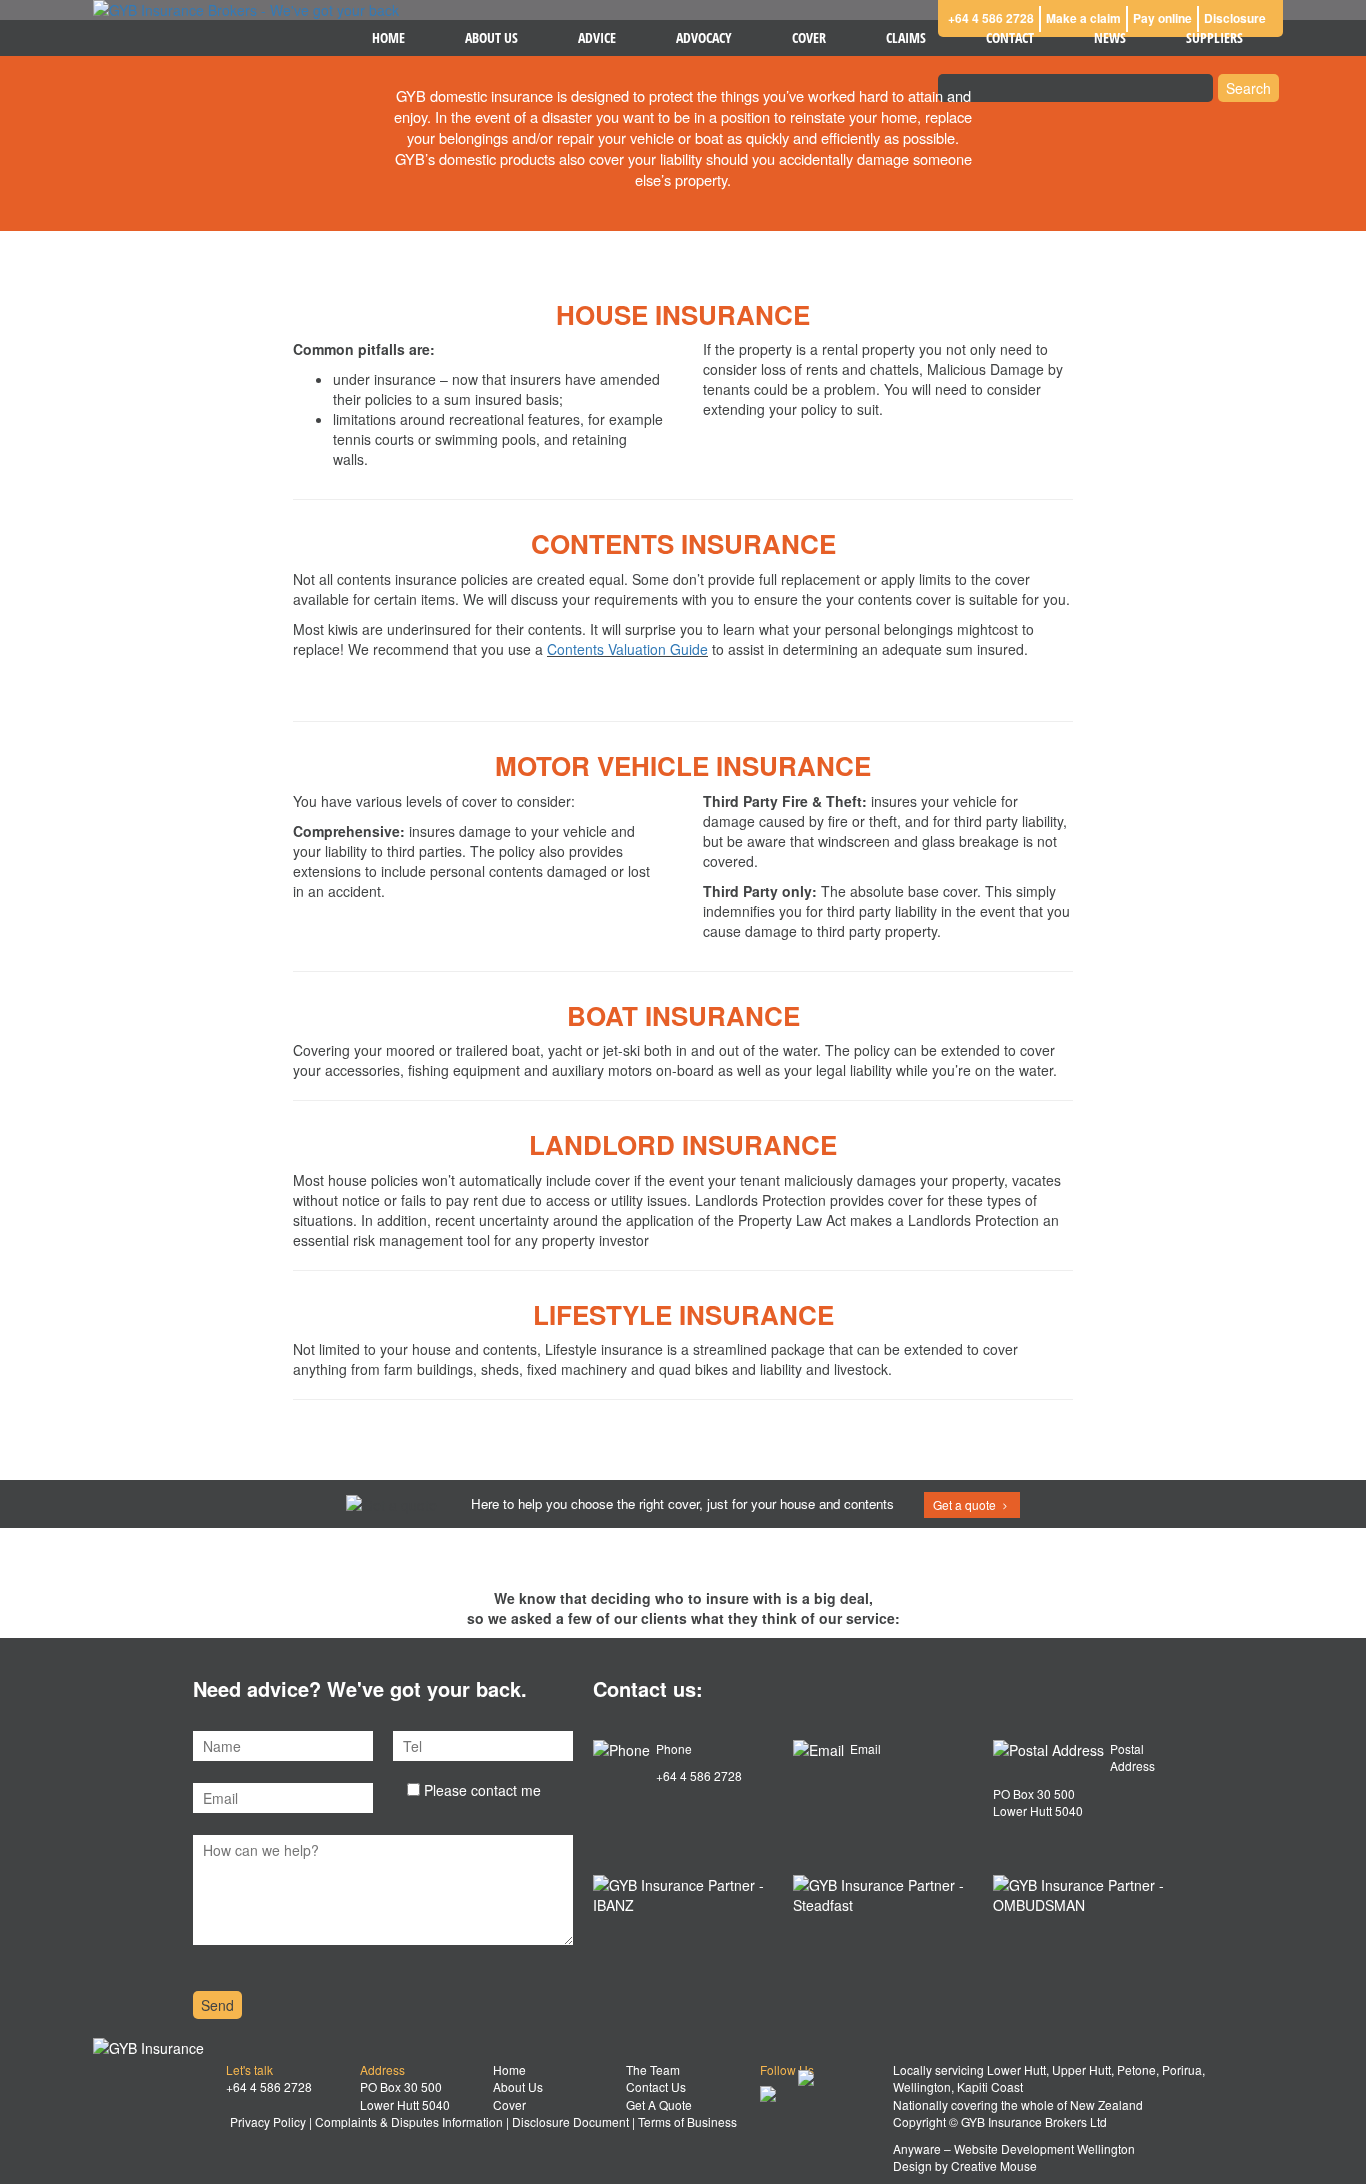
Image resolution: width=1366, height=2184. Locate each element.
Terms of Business (687, 2121)
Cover (809, 37)
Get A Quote (659, 2104)
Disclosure (1235, 18)
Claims (906, 37)
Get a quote (966, 1504)
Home (388, 37)
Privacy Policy (268, 2121)
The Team (653, 2069)
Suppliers (1214, 37)
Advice (597, 37)
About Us (491, 37)
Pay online (1162, 18)
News (1110, 37)
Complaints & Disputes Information (409, 2121)
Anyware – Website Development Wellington (1014, 2148)
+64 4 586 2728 (991, 18)
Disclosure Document (570, 2121)
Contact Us (656, 2086)
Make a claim (1083, 18)
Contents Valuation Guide (627, 649)
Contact (1010, 37)
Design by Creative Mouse (965, 2165)
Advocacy (704, 37)
